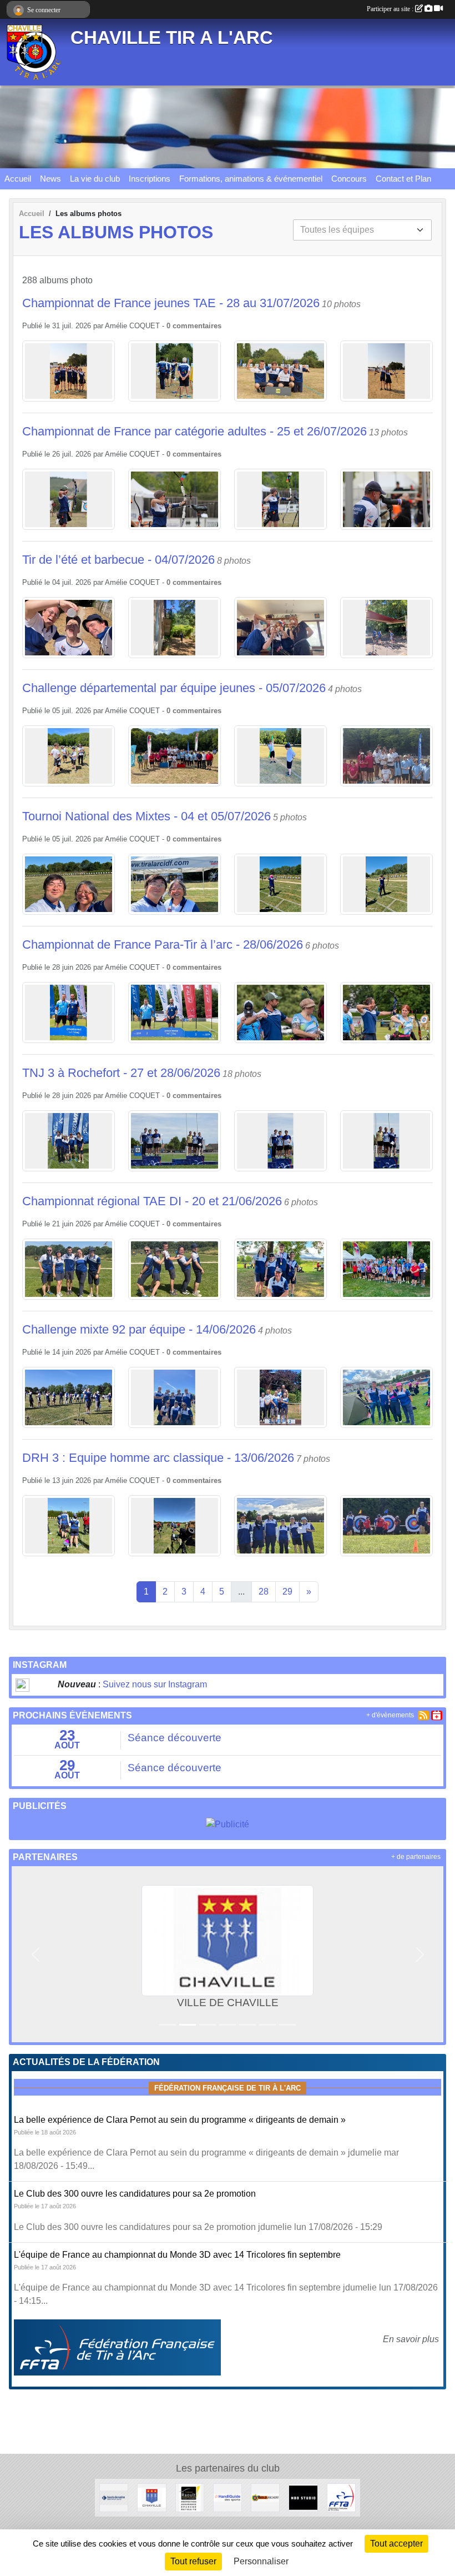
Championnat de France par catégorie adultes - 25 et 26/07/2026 (194, 431)
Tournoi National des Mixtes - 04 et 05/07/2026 (146, 816)
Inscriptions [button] (150, 179)
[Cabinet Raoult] (190, 2497)
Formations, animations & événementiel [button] (251, 179)
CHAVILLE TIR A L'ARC (172, 38)
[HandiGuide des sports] (228, 2497)
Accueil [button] (18, 179)
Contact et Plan (403, 179)
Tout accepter (396, 2544)
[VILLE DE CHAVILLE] (151, 2497)
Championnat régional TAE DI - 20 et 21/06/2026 (152, 1201)
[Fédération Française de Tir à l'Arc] (341, 2497)
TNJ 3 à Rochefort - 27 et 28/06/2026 (121, 1073)
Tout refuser (193, 2561)
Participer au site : (391, 9)
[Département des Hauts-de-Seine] (114, 2497)
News (50, 179)
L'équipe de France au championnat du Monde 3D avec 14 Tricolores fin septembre (177, 2255)
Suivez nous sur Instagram (155, 1684)
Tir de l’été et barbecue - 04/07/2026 (118, 560)
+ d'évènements (390, 1715)
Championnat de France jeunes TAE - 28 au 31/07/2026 (171, 303)
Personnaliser (261, 2561)
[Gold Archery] (265, 2497)
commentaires (197, 326)
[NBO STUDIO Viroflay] (303, 2497)
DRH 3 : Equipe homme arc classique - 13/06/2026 (158, 1458)
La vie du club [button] (95, 179)
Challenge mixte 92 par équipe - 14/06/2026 (139, 1329)
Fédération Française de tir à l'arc (228, 2088)
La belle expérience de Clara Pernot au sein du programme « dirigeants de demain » (180, 2120)
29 (287, 1592)
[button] (35, 1954)
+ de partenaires (416, 1857)
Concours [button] (349, 179)
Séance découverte (175, 1738)
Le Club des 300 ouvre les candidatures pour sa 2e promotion (135, 2194)
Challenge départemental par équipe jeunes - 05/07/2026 (174, 688)
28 (264, 1592)
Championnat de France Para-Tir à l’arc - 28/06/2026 (163, 944)
